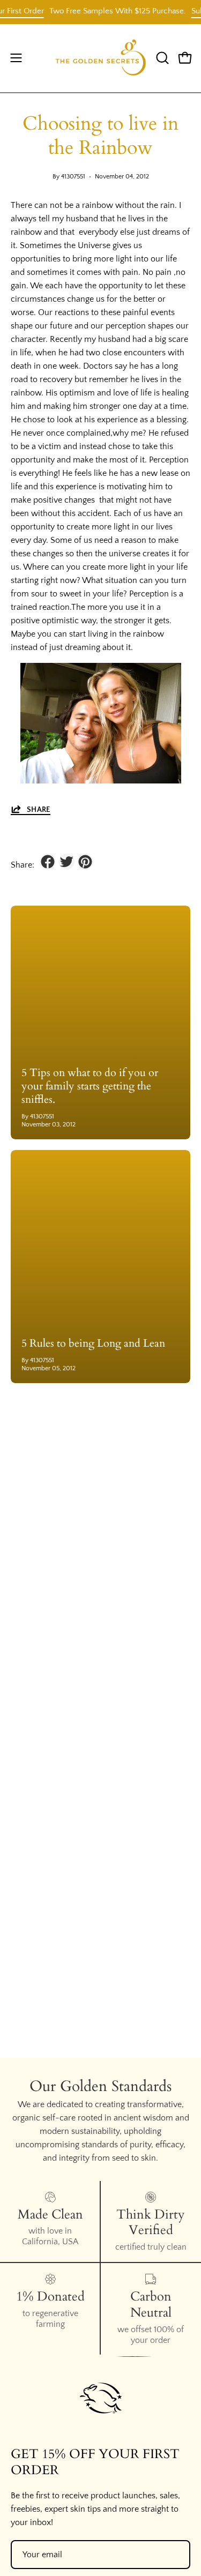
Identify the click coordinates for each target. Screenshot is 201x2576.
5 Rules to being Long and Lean (93, 1343)
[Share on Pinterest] (85, 862)
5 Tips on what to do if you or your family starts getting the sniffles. (90, 1086)
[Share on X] (66, 862)
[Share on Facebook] (48, 862)
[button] (161, 58)
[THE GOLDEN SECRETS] (101, 58)
